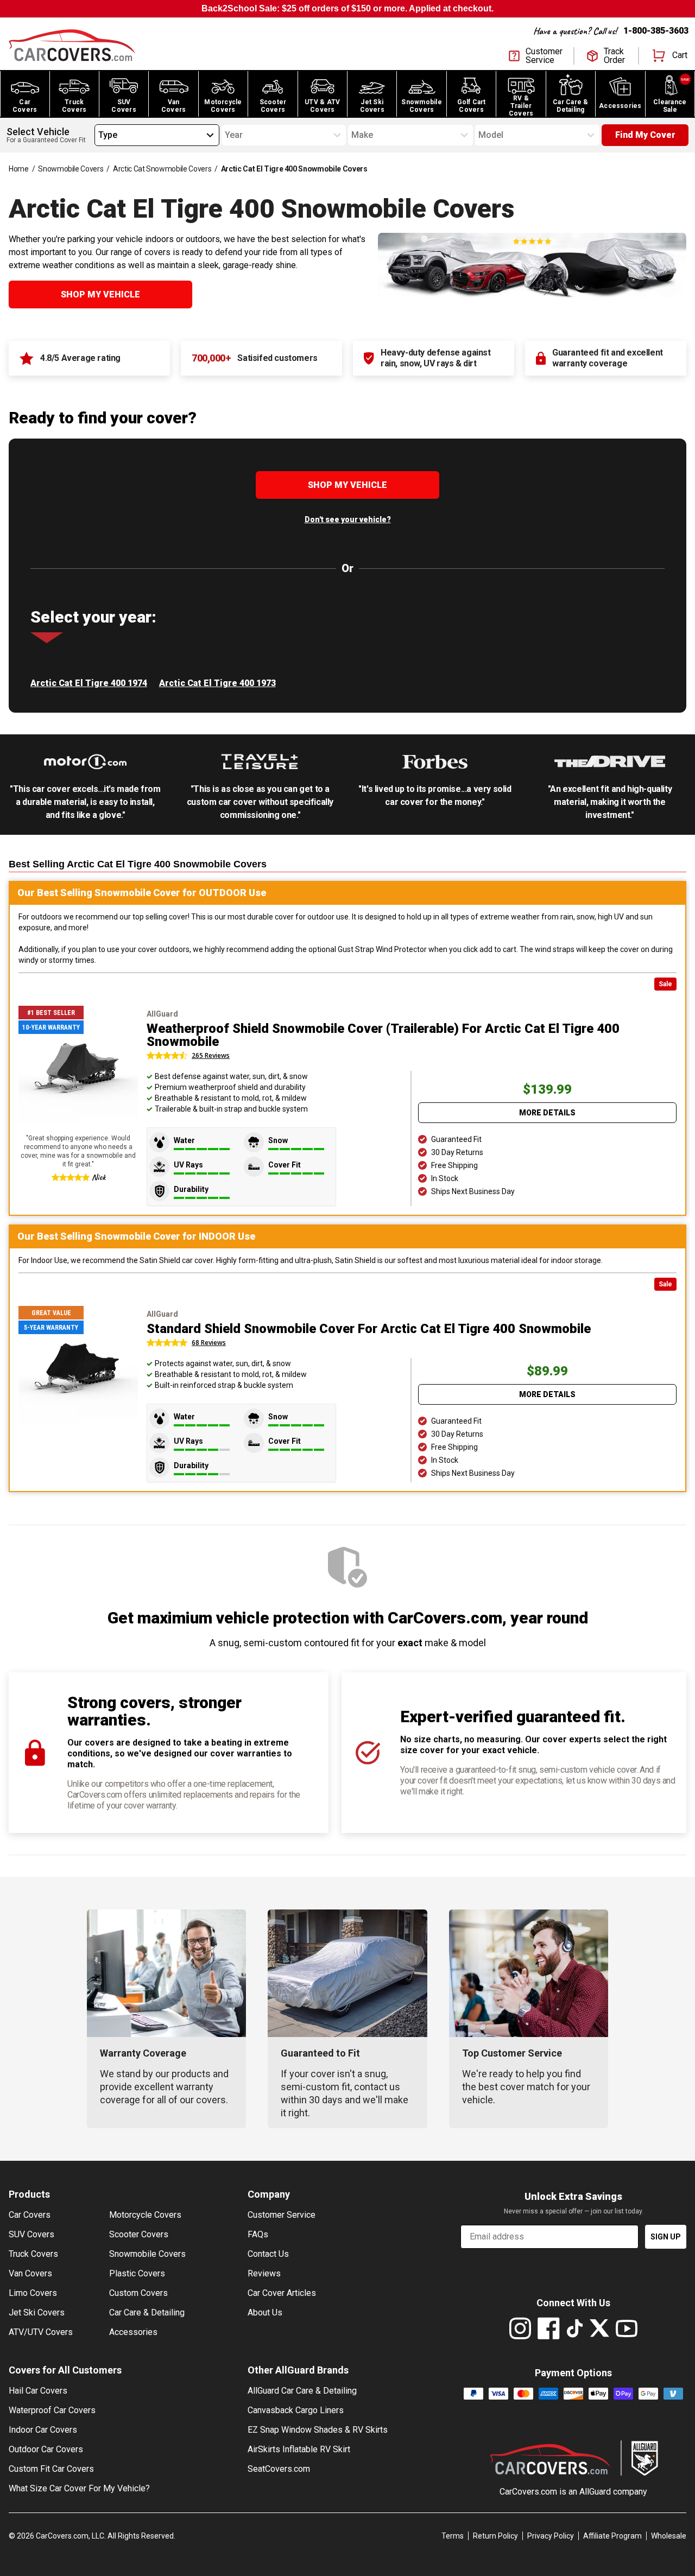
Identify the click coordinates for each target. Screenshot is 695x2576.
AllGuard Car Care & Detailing (302, 2391)
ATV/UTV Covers (41, 2332)
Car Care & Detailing (147, 2312)
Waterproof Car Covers (52, 2410)
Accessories (133, 2332)
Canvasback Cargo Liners (296, 2410)
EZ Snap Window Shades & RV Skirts (318, 2430)
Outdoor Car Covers (46, 2449)
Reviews (264, 2273)
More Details (547, 1113)
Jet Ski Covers (37, 2312)
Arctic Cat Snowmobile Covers (162, 169)
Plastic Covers (137, 2273)
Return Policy (495, 2536)
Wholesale (669, 2536)
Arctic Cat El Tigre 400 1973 (217, 683)
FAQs (258, 2234)
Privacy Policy (551, 2536)
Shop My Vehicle (100, 294)
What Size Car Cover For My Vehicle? (79, 2488)
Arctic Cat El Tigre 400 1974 (89, 683)
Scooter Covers (139, 2234)
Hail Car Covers (38, 2391)
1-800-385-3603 (656, 31)
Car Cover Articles (282, 2293)
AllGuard (595, 2492)
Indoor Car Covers (43, 2430)
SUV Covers (31, 2234)
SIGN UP (666, 2237)
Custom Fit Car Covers (51, 2469)
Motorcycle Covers (145, 2215)
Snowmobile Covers (71, 169)
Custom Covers (138, 2293)
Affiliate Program (612, 2536)
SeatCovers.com (279, 2469)
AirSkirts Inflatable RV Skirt (299, 2449)
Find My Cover (645, 135)
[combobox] (98, 135)
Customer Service (282, 2215)
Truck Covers (33, 2254)
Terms (453, 2536)
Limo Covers (33, 2293)
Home (19, 169)
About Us (265, 2312)
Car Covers (30, 2215)
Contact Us (268, 2254)
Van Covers (30, 2273)
